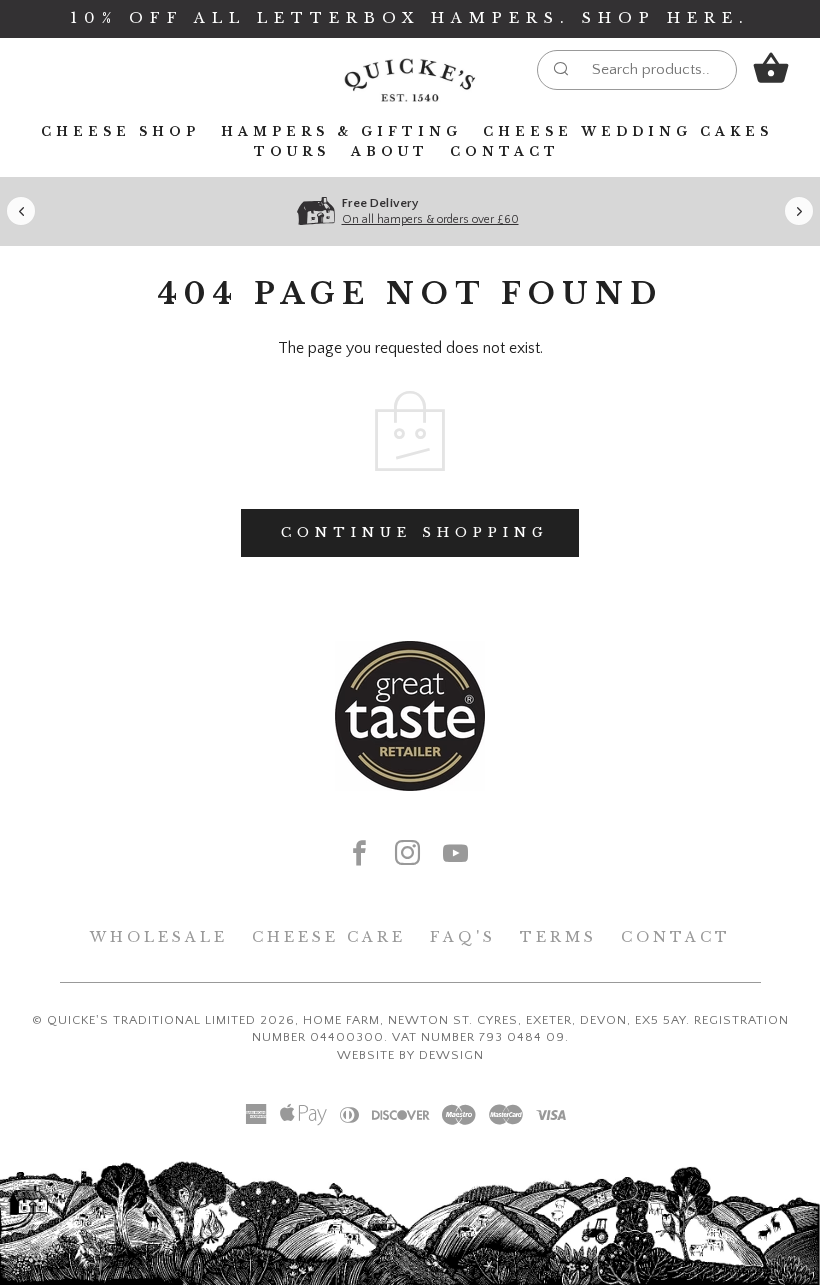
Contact (505, 151)
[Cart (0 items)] (771, 69)
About (390, 151)
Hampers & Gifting (341, 131)
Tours (292, 151)
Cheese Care (329, 937)
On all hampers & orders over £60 (430, 219)
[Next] (799, 211)
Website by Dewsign (410, 1055)
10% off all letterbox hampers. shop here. (410, 18)
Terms (558, 937)
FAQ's (463, 937)
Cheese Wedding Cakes (628, 131)
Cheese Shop (120, 131)
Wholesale (159, 937)
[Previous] (21, 211)
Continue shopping (415, 532)
